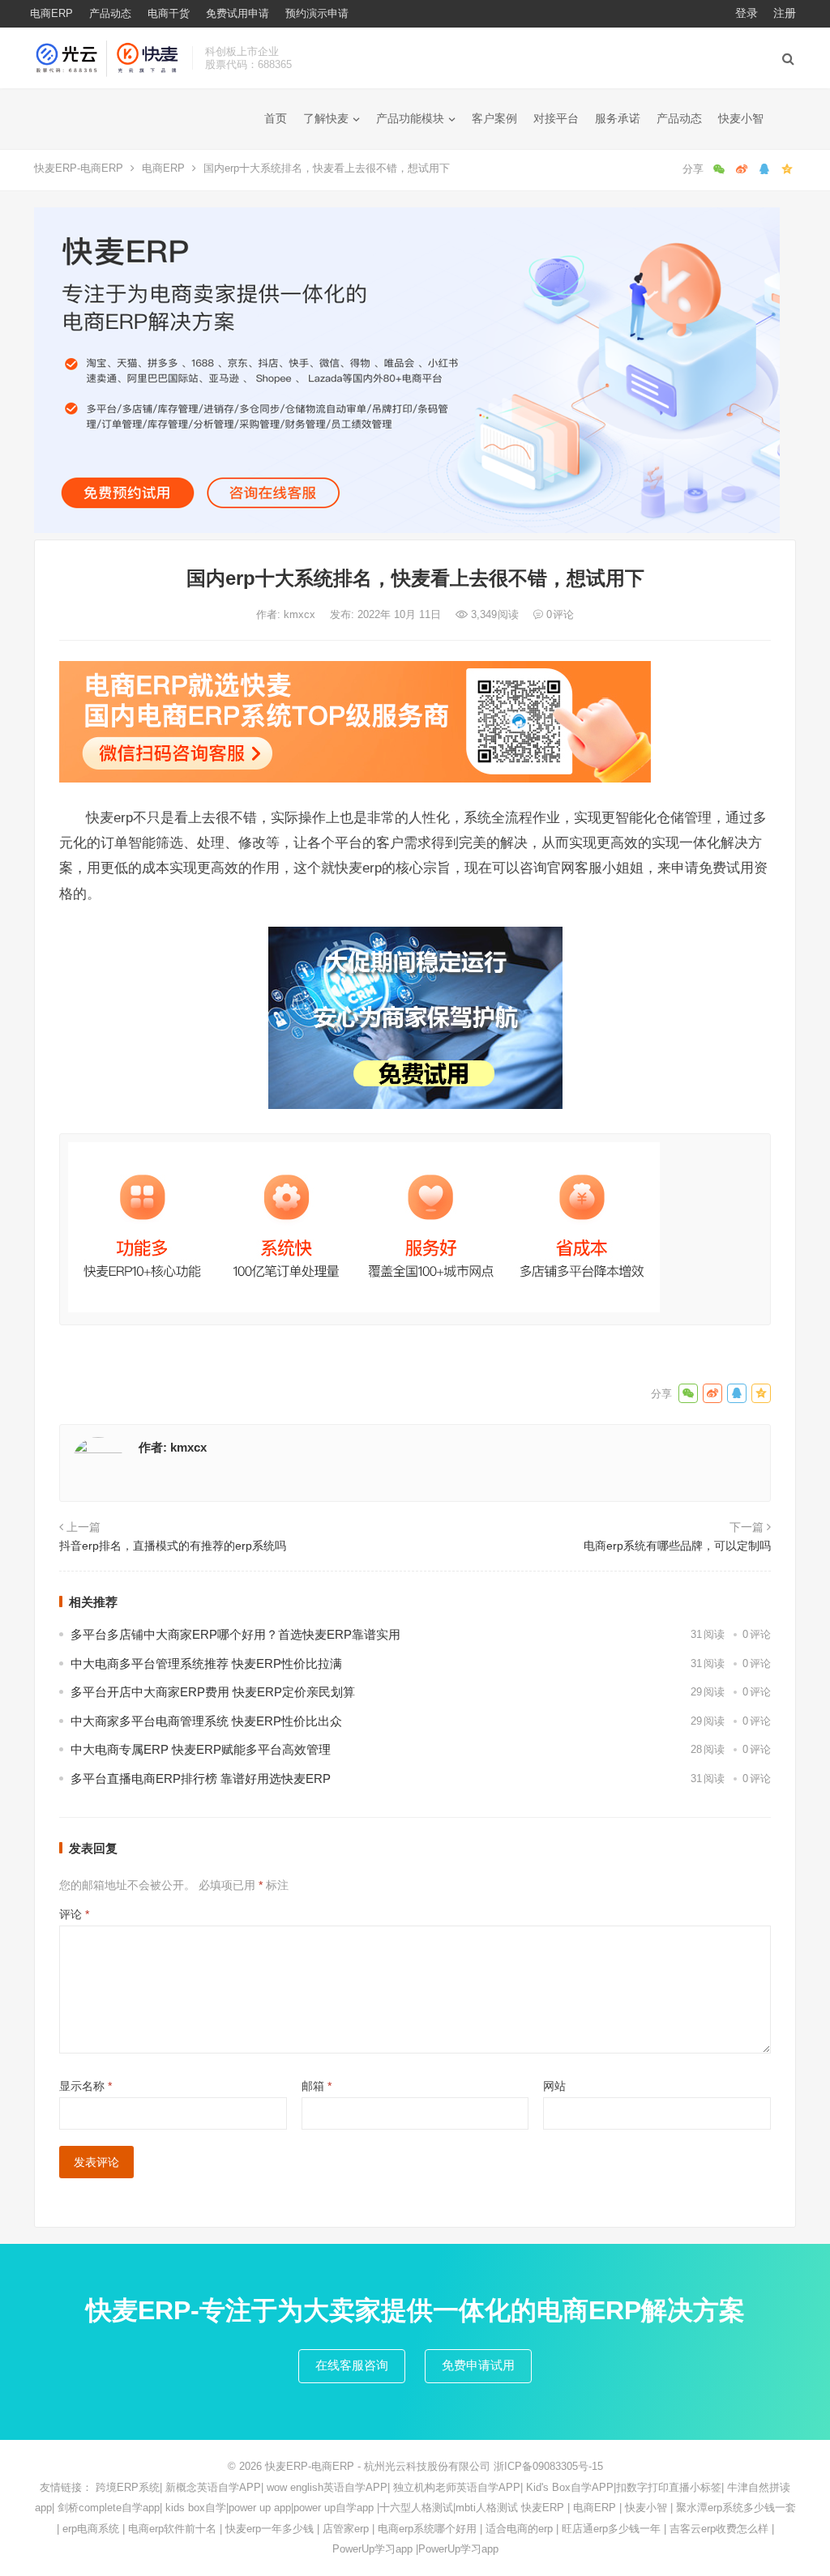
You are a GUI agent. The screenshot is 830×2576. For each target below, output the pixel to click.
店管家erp (346, 2529)
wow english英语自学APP (327, 2487)
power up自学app (334, 2508)
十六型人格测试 (416, 2508)
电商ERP (51, 13)
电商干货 (169, 13)
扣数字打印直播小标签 (669, 2487)
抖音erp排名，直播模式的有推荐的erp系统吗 (173, 1546)
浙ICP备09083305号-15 (548, 2466)
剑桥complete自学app (109, 2508)
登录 (747, 13)
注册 (785, 13)
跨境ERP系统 (128, 2487)
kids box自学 (196, 2508)
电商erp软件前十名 (172, 2529)
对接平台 (556, 118)
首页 (276, 118)
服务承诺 (618, 118)
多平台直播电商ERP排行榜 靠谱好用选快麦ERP (201, 1778)
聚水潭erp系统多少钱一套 (736, 2508)
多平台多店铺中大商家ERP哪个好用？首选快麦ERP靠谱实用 (235, 1634)
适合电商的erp (519, 2529)
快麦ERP (543, 2508)
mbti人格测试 (487, 2508)
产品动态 (110, 13)
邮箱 (317, 2086)
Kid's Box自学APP (570, 2487)
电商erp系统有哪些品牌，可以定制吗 (677, 1546)
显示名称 (86, 2086)
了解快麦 (326, 118)
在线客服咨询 (352, 2365)
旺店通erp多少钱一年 (611, 2529)
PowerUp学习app (372, 2549)
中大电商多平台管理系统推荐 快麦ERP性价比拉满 (206, 1663)
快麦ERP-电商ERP (79, 168)
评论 (74, 1914)
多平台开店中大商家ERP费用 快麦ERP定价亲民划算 (213, 1692)
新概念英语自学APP (213, 2487)
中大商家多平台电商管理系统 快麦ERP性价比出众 (206, 1721)
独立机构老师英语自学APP (457, 2487)
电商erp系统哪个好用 (427, 2529)
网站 (554, 2086)
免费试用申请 (237, 13)
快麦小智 (741, 118)
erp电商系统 (91, 2529)
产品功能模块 (410, 118)
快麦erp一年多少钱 (270, 2529)
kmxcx (301, 614)
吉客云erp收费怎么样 (719, 2529)
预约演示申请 (317, 13)
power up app (260, 2508)
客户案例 (494, 118)
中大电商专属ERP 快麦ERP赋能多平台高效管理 (201, 1749)
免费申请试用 (478, 2365)
